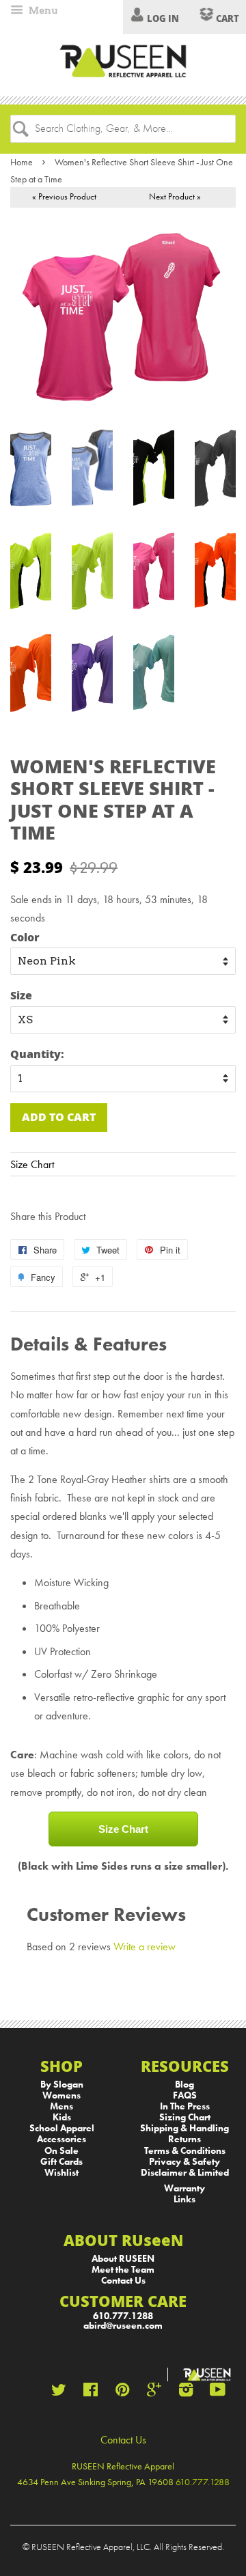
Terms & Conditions (185, 2151)
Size (21, 995)
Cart (227, 18)
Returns (184, 2139)
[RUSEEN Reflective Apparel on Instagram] (186, 2393)
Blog (184, 2085)
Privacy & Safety (184, 2162)
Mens (61, 2106)
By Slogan (62, 2085)
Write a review (145, 1947)
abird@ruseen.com (123, 2326)
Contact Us (123, 2281)
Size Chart (32, 1164)
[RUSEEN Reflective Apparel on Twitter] (59, 2393)
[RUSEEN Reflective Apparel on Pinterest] (122, 2393)
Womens (61, 2095)
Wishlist (61, 2173)
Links (184, 2199)
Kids (62, 2117)
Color (25, 937)
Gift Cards (61, 2162)
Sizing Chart (185, 2117)
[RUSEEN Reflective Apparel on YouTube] (218, 2393)
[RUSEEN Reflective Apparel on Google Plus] (154, 2393)
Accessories (61, 2139)
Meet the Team (123, 2270)
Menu (42, 10)
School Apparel (62, 2128)
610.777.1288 (123, 2316)
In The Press (185, 2106)
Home (22, 162)
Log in (163, 18)
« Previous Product (64, 196)
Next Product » (175, 196)
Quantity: (37, 1054)
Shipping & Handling (184, 2128)
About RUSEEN (123, 2259)
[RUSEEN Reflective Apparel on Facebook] (91, 2393)
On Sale (61, 2151)
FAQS (185, 2095)
